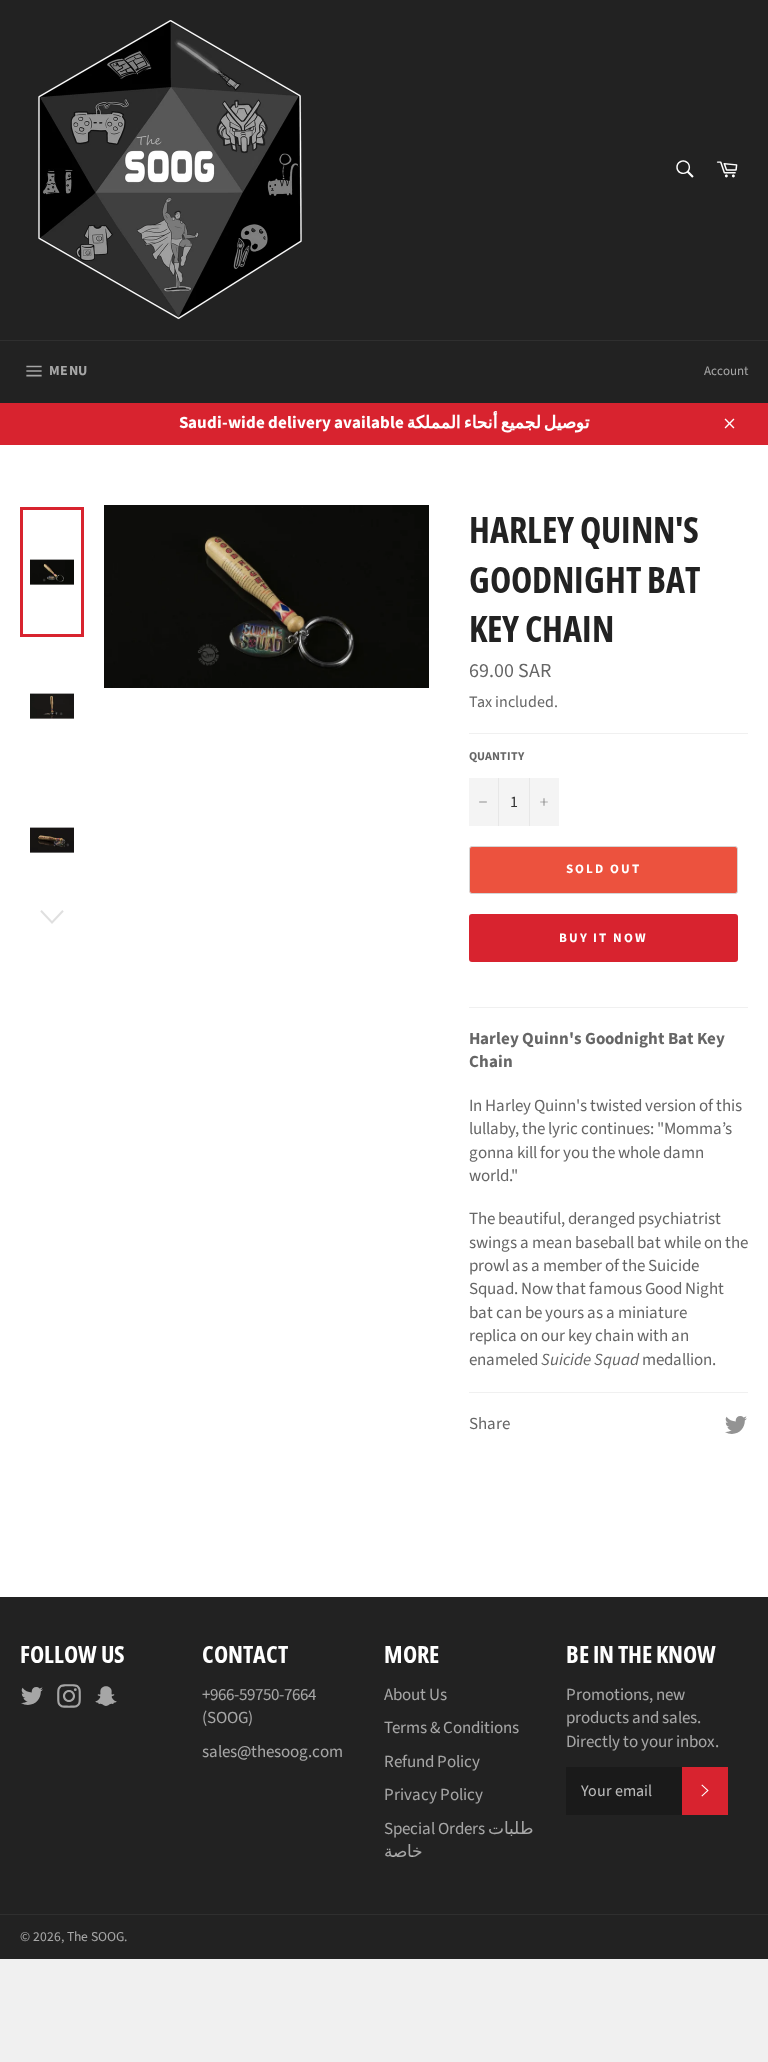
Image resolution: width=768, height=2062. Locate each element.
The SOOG (95, 1936)
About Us (415, 1695)
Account (726, 371)
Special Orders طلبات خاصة (459, 1840)
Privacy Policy (433, 1795)
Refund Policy (432, 1762)
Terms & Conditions (451, 1728)
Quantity (496, 757)
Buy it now (604, 938)
